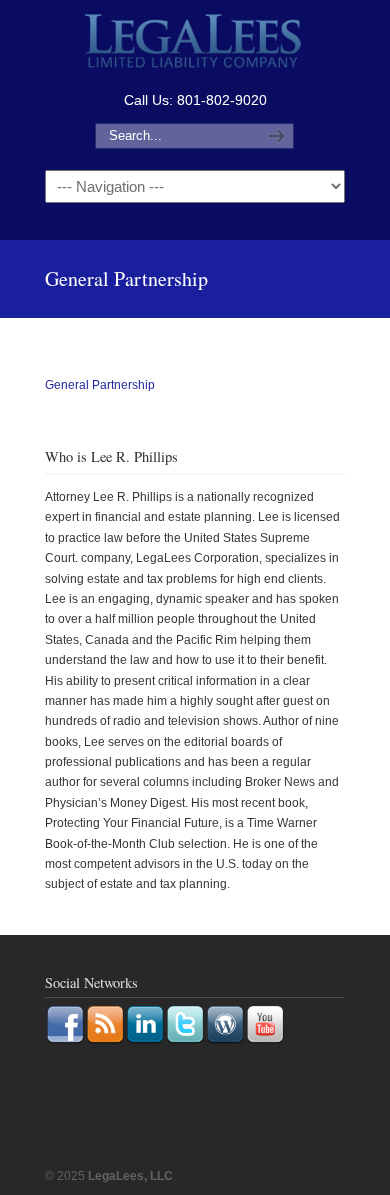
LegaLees (195, 43)
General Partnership (100, 385)
